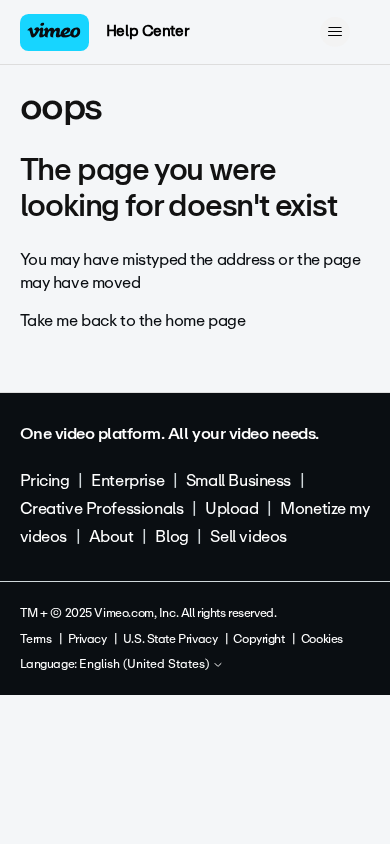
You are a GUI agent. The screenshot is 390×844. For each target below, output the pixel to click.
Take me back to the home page (133, 320)
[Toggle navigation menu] (335, 32)
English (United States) (145, 665)
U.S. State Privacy (170, 639)
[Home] (55, 32)
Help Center (147, 31)
